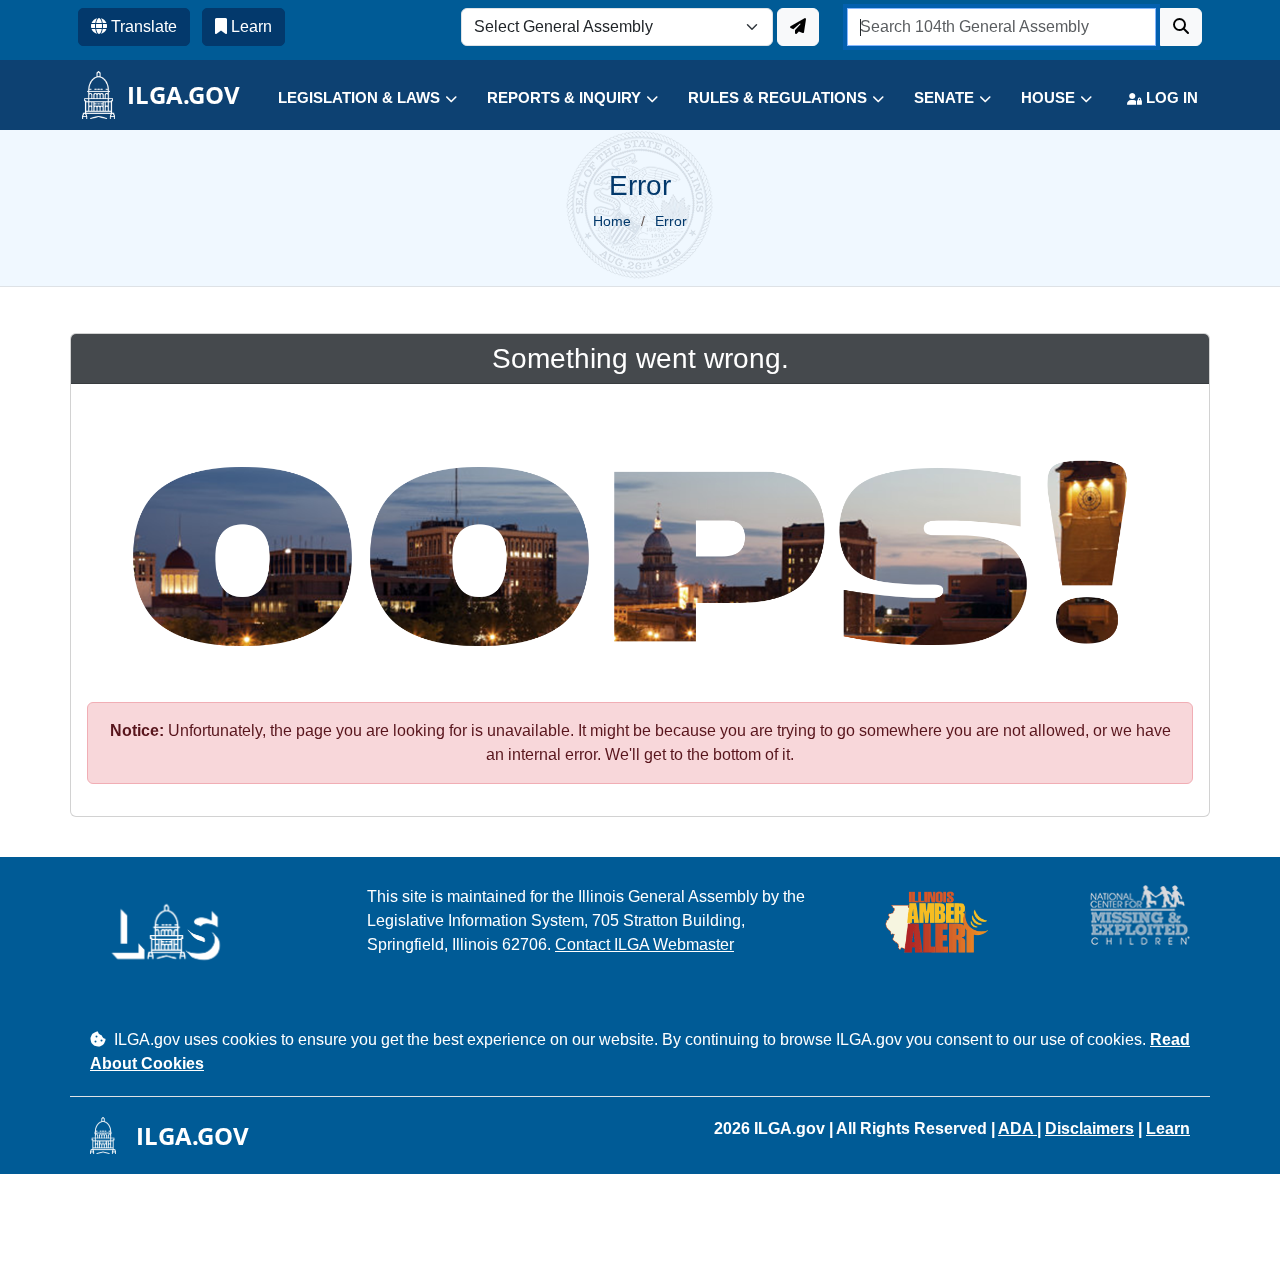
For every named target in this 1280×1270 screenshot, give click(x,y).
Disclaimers (1089, 1128)
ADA (1017, 1128)
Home (612, 221)
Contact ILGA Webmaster (644, 944)
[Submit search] (1181, 27)
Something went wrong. (640, 358)
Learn (1168, 1128)
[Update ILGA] (798, 27)
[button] (352, 98)
